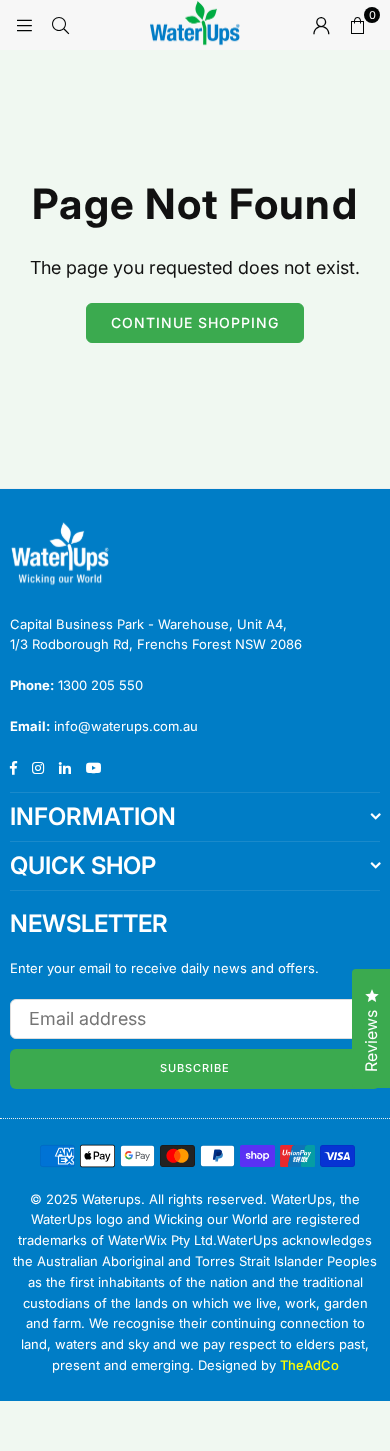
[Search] (60, 24)
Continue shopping (195, 322)
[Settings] (321, 25)
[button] (357, 25)
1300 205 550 (100, 685)
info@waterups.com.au (126, 726)
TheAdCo (309, 1365)
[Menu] (24, 24)
